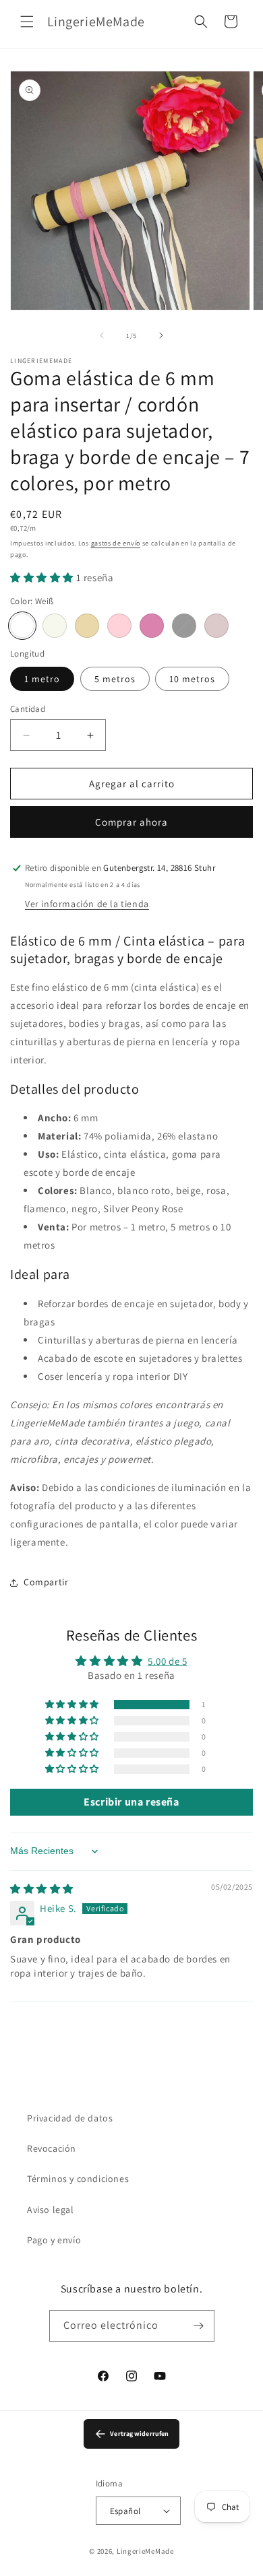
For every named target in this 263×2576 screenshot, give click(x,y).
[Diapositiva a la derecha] (161, 335)
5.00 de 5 (167, 1661)
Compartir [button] (46, 1582)
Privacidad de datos (70, 2118)
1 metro (42, 679)
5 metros (115, 679)
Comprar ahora (131, 822)
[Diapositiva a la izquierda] (102, 335)
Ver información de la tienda (87, 904)
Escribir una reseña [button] (131, 1802)
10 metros (192, 679)
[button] (27, 22)
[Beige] (87, 626)
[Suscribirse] (199, 2326)
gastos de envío (116, 543)
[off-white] (55, 626)
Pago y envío (54, 2240)
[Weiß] (22, 626)
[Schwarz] (184, 626)
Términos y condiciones (78, 2179)
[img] (42, 1889)
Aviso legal (51, 2210)
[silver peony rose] (216, 626)
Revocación (52, 2148)
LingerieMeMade (145, 2551)
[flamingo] (152, 626)
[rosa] (119, 626)
